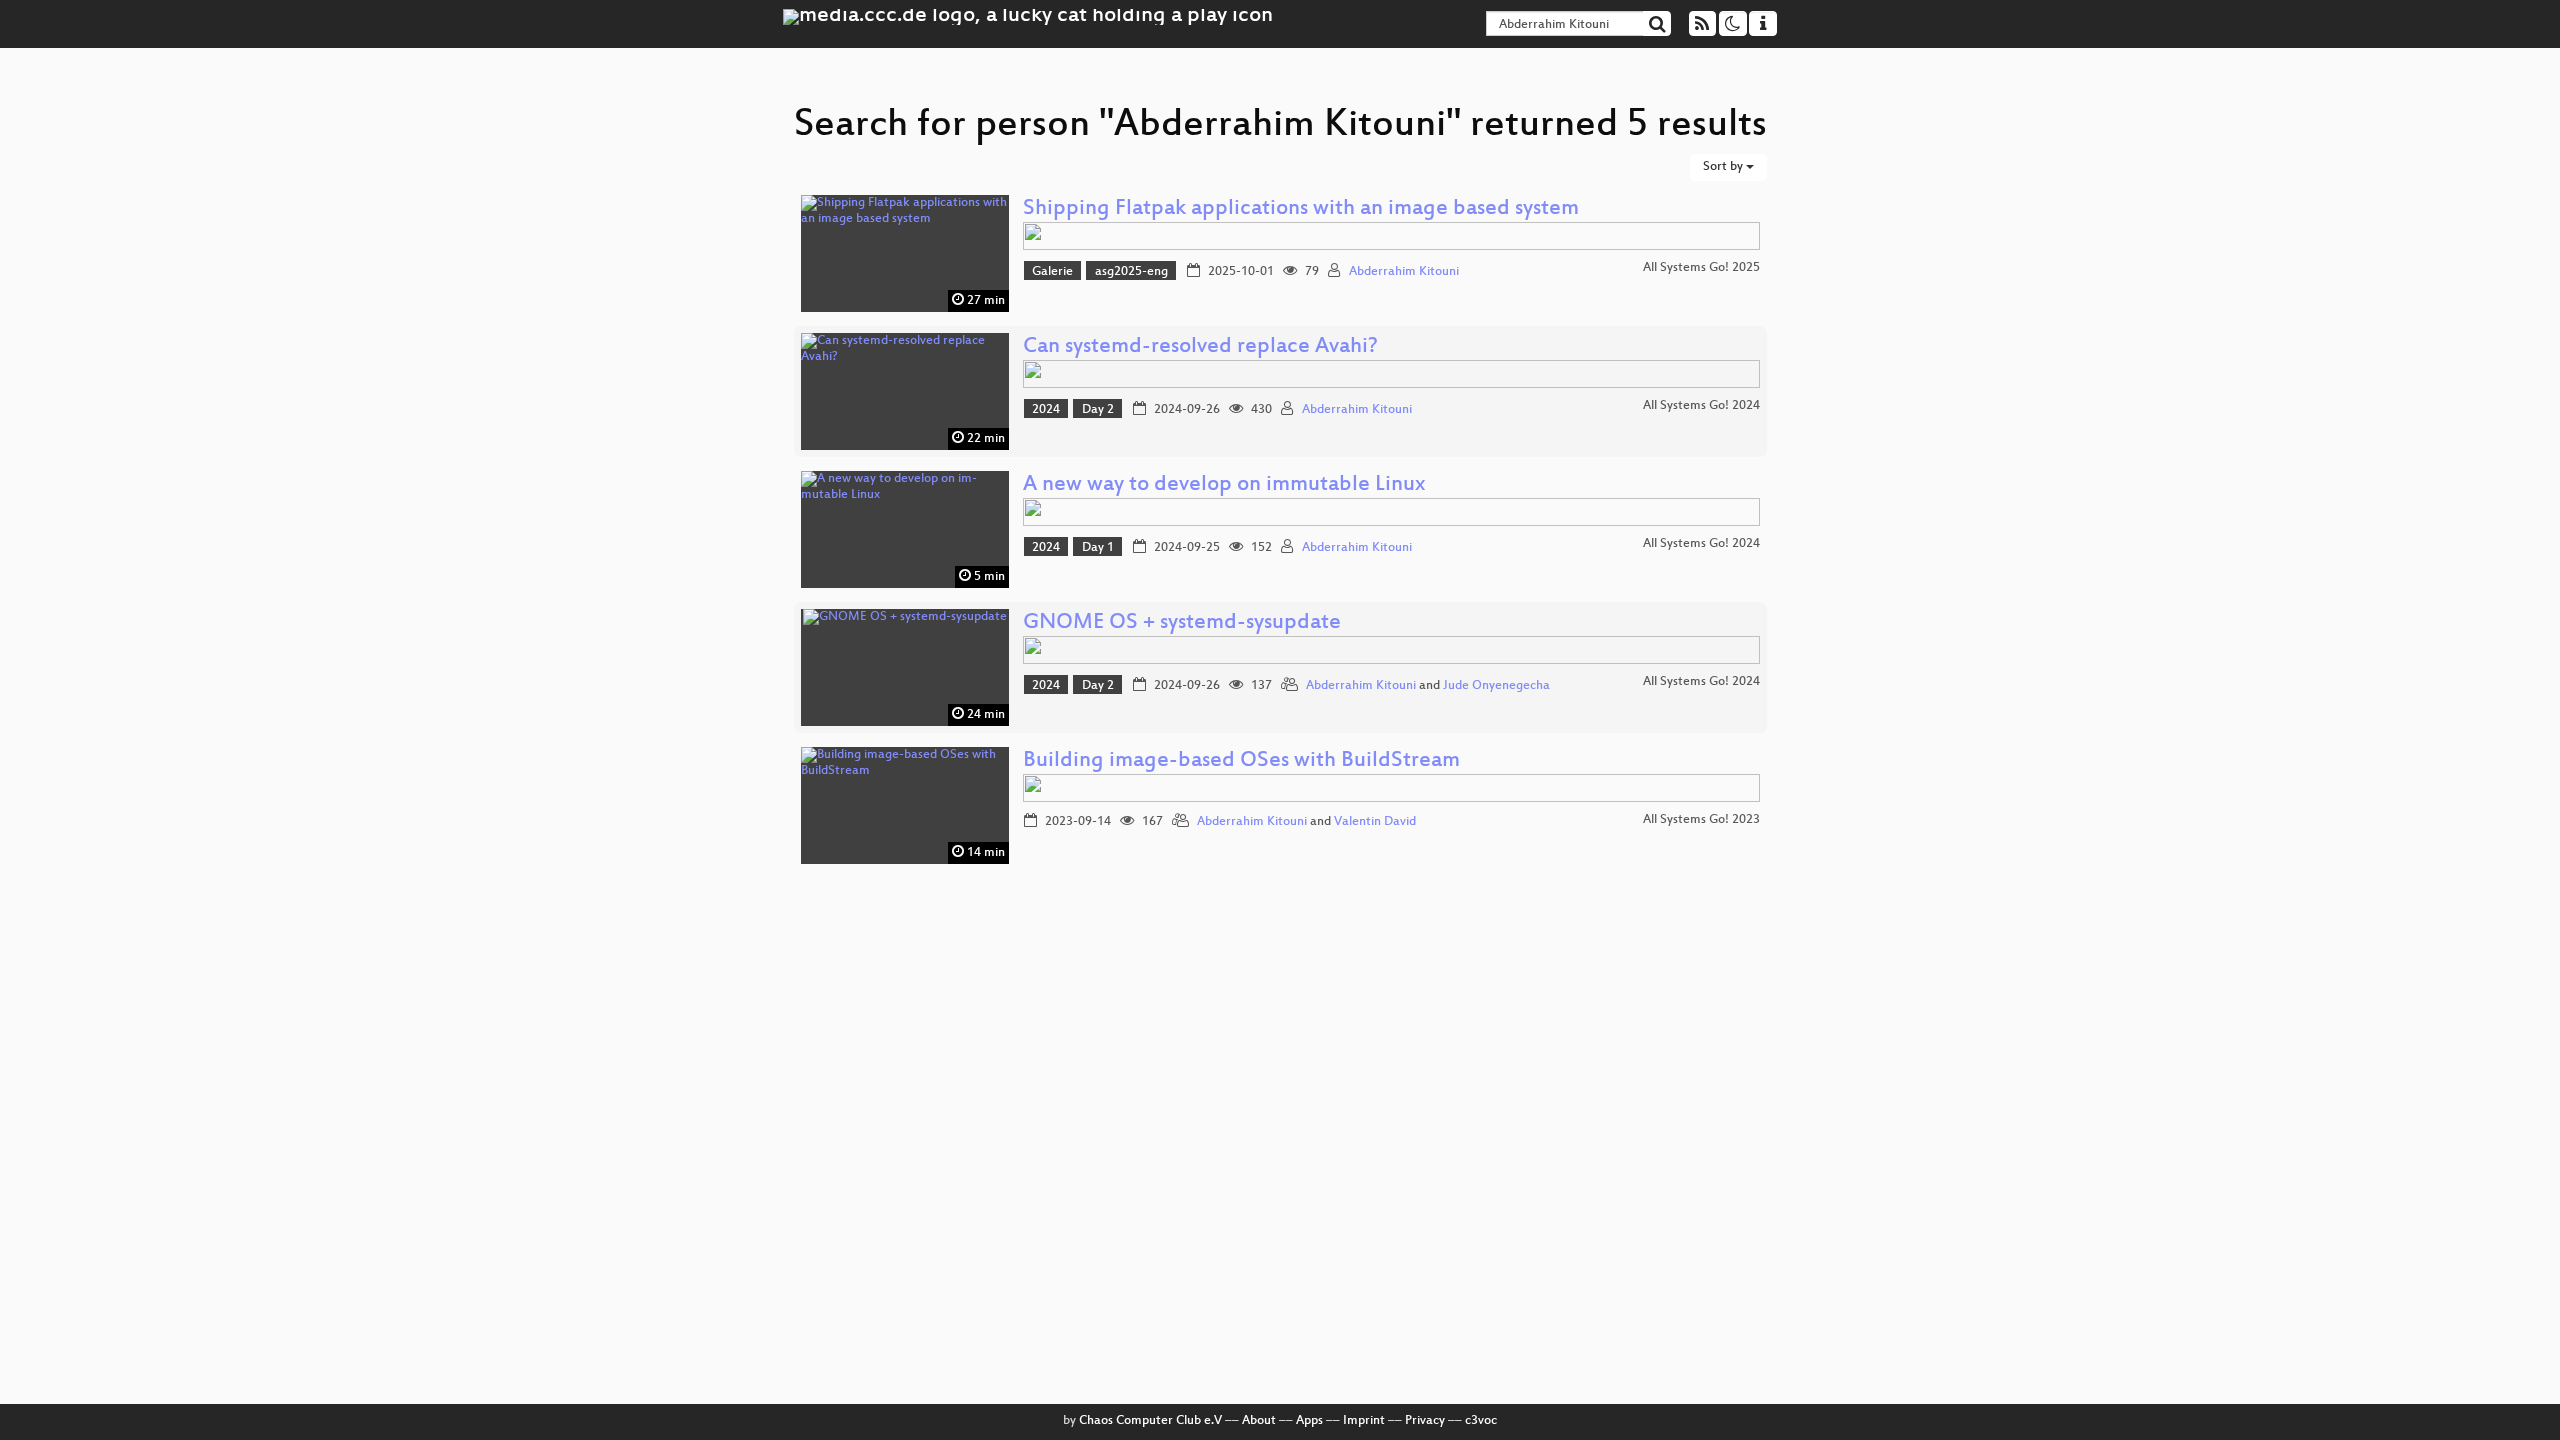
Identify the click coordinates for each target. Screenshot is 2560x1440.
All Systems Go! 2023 (1701, 820)
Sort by (1724, 167)
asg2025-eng (1131, 272)
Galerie (1052, 272)
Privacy (1425, 1421)
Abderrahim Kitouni (1404, 272)
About (1259, 1421)
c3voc (1481, 1421)
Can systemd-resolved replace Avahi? (1200, 347)
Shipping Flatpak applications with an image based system (1301, 209)
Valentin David (1375, 822)
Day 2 (1098, 410)
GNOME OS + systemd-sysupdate (1182, 623)
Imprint (1364, 1421)
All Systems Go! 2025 (1701, 268)
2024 (1046, 410)
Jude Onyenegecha (1496, 686)
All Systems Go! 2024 (1701, 406)
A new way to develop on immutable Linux (1224, 485)
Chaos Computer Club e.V (1150, 1421)
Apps (1309, 1421)
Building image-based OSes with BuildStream (1241, 761)
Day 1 (1098, 548)
